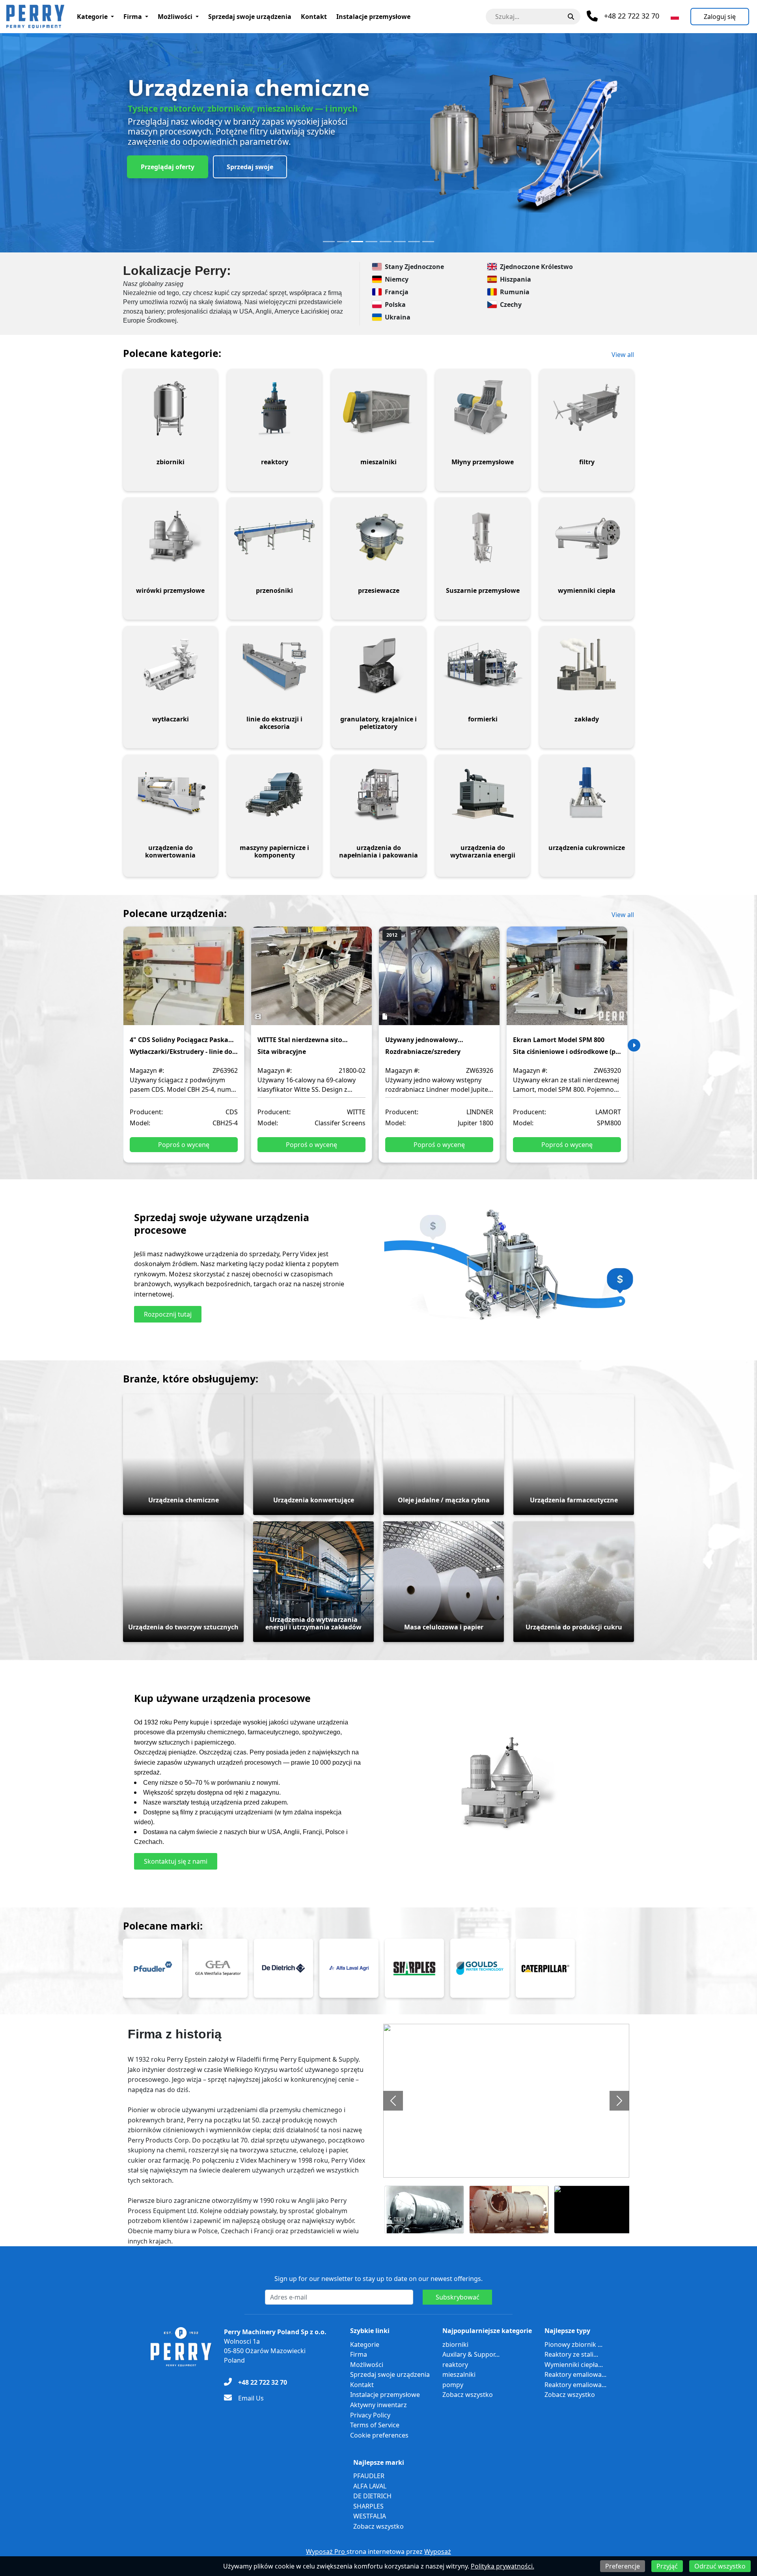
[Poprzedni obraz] (393, 2101)
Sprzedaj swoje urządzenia (250, 17)
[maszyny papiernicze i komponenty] (274, 794)
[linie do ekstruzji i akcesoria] (274, 665)
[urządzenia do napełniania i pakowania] (378, 794)
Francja (397, 292)
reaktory (455, 2365)
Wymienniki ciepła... (574, 2365)
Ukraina (398, 317)
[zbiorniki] (170, 408)
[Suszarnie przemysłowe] (483, 537)
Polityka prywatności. (502, 2566)
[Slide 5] (386, 242)
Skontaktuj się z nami (176, 1861)
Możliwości (175, 17)
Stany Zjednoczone (414, 267)
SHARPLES (368, 2506)
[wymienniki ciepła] (587, 537)
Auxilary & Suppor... (471, 2354)
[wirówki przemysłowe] (170, 537)
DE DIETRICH (372, 2496)
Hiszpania (516, 279)
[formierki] (483, 665)
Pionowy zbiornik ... (573, 2344)
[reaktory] (274, 408)
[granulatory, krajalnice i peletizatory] (378, 665)
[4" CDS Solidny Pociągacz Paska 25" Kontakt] (184, 981)
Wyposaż (438, 2552)
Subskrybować (458, 2297)
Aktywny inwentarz (378, 2405)
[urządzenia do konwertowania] (170, 794)
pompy (453, 2385)
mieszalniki (459, 2374)
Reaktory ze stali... (571, 2354)
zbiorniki (455, 2344)
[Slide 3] (357, 242)
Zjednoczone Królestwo (536, 267)
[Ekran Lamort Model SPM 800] (567, 981)
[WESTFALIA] (218, 1968)
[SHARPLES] (414, 1968)
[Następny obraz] (619, 2101)
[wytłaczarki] (170, 665)
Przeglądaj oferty (168, 167)
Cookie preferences (379, 2435)
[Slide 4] (371, 242)
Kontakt (314, 17)
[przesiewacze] (378, 537)
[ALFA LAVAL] (349, 1968)
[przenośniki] (274, 537)
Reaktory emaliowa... (575, 2374)
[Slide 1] (329, 242)
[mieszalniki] (378, 408)
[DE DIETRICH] (283, 1968)
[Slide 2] (343, 242)
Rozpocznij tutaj (168, 1314)
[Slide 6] (400, 242)
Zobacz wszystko (468, 2395)
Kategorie (92, 17)
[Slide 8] (428, 242)
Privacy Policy (370, 2415)
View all (623, 355)
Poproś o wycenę (184, 1145)
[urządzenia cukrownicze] (587, 794)
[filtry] (587, 408)
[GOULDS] (480, 1968)
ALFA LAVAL (370, 2486)
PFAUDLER (369, 2476)
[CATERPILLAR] (545, 1968)
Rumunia (515, 292)
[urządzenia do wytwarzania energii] (483, 794)
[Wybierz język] (675, 17)
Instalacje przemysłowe (373, 17)
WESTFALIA (370, 2516)
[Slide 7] (414, 242)
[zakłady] (587, 665)
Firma (133, 17)
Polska (395, 304)
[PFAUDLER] (153, 1968)
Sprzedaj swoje (250, 167)
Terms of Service (375, 2425)
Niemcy (397, 279)
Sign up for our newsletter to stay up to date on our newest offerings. (378, 2279)
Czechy (511, 304)
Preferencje (623, 2566)
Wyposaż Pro (326, 2552)
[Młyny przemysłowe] (483, 408)
